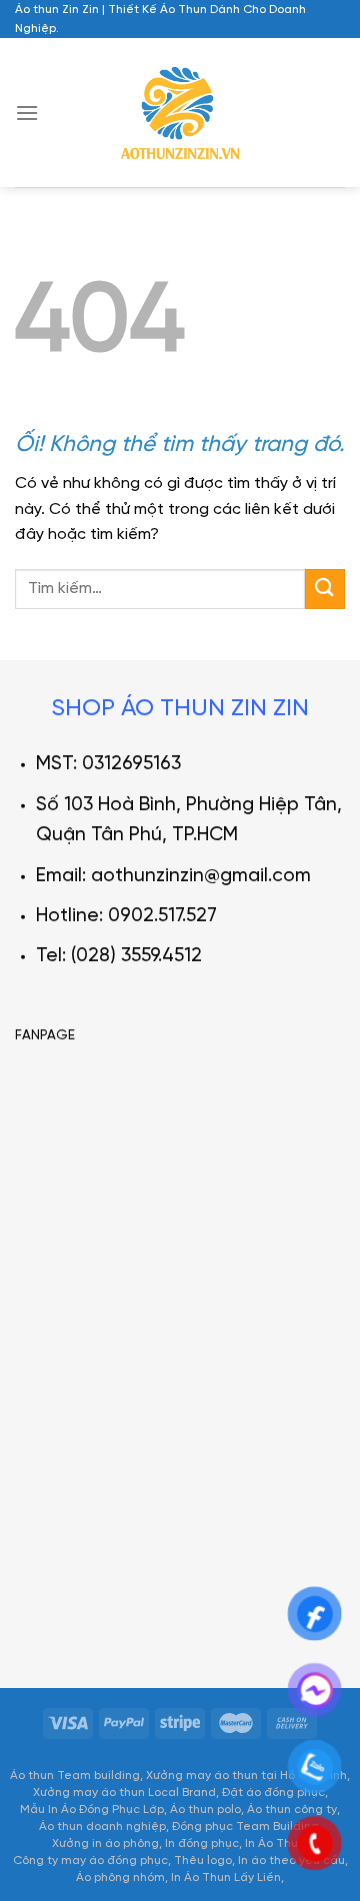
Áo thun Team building (75, 1775)
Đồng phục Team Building (245, 1826)
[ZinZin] (180, 113)
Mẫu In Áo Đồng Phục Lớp (92, 1809)
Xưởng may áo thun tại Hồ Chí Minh (246, 1775)
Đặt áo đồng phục (273, 1792)
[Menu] (27, 112)
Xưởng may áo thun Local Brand (124, 1792)
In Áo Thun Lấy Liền (226, 1877)
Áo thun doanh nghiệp (102, 1826)
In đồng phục (202, 1843)
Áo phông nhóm (120, 1877)
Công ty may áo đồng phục (90, 1860)
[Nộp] (325, 588)
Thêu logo (203, 1860)
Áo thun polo (205, 1809)
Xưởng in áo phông (105, 1843)
